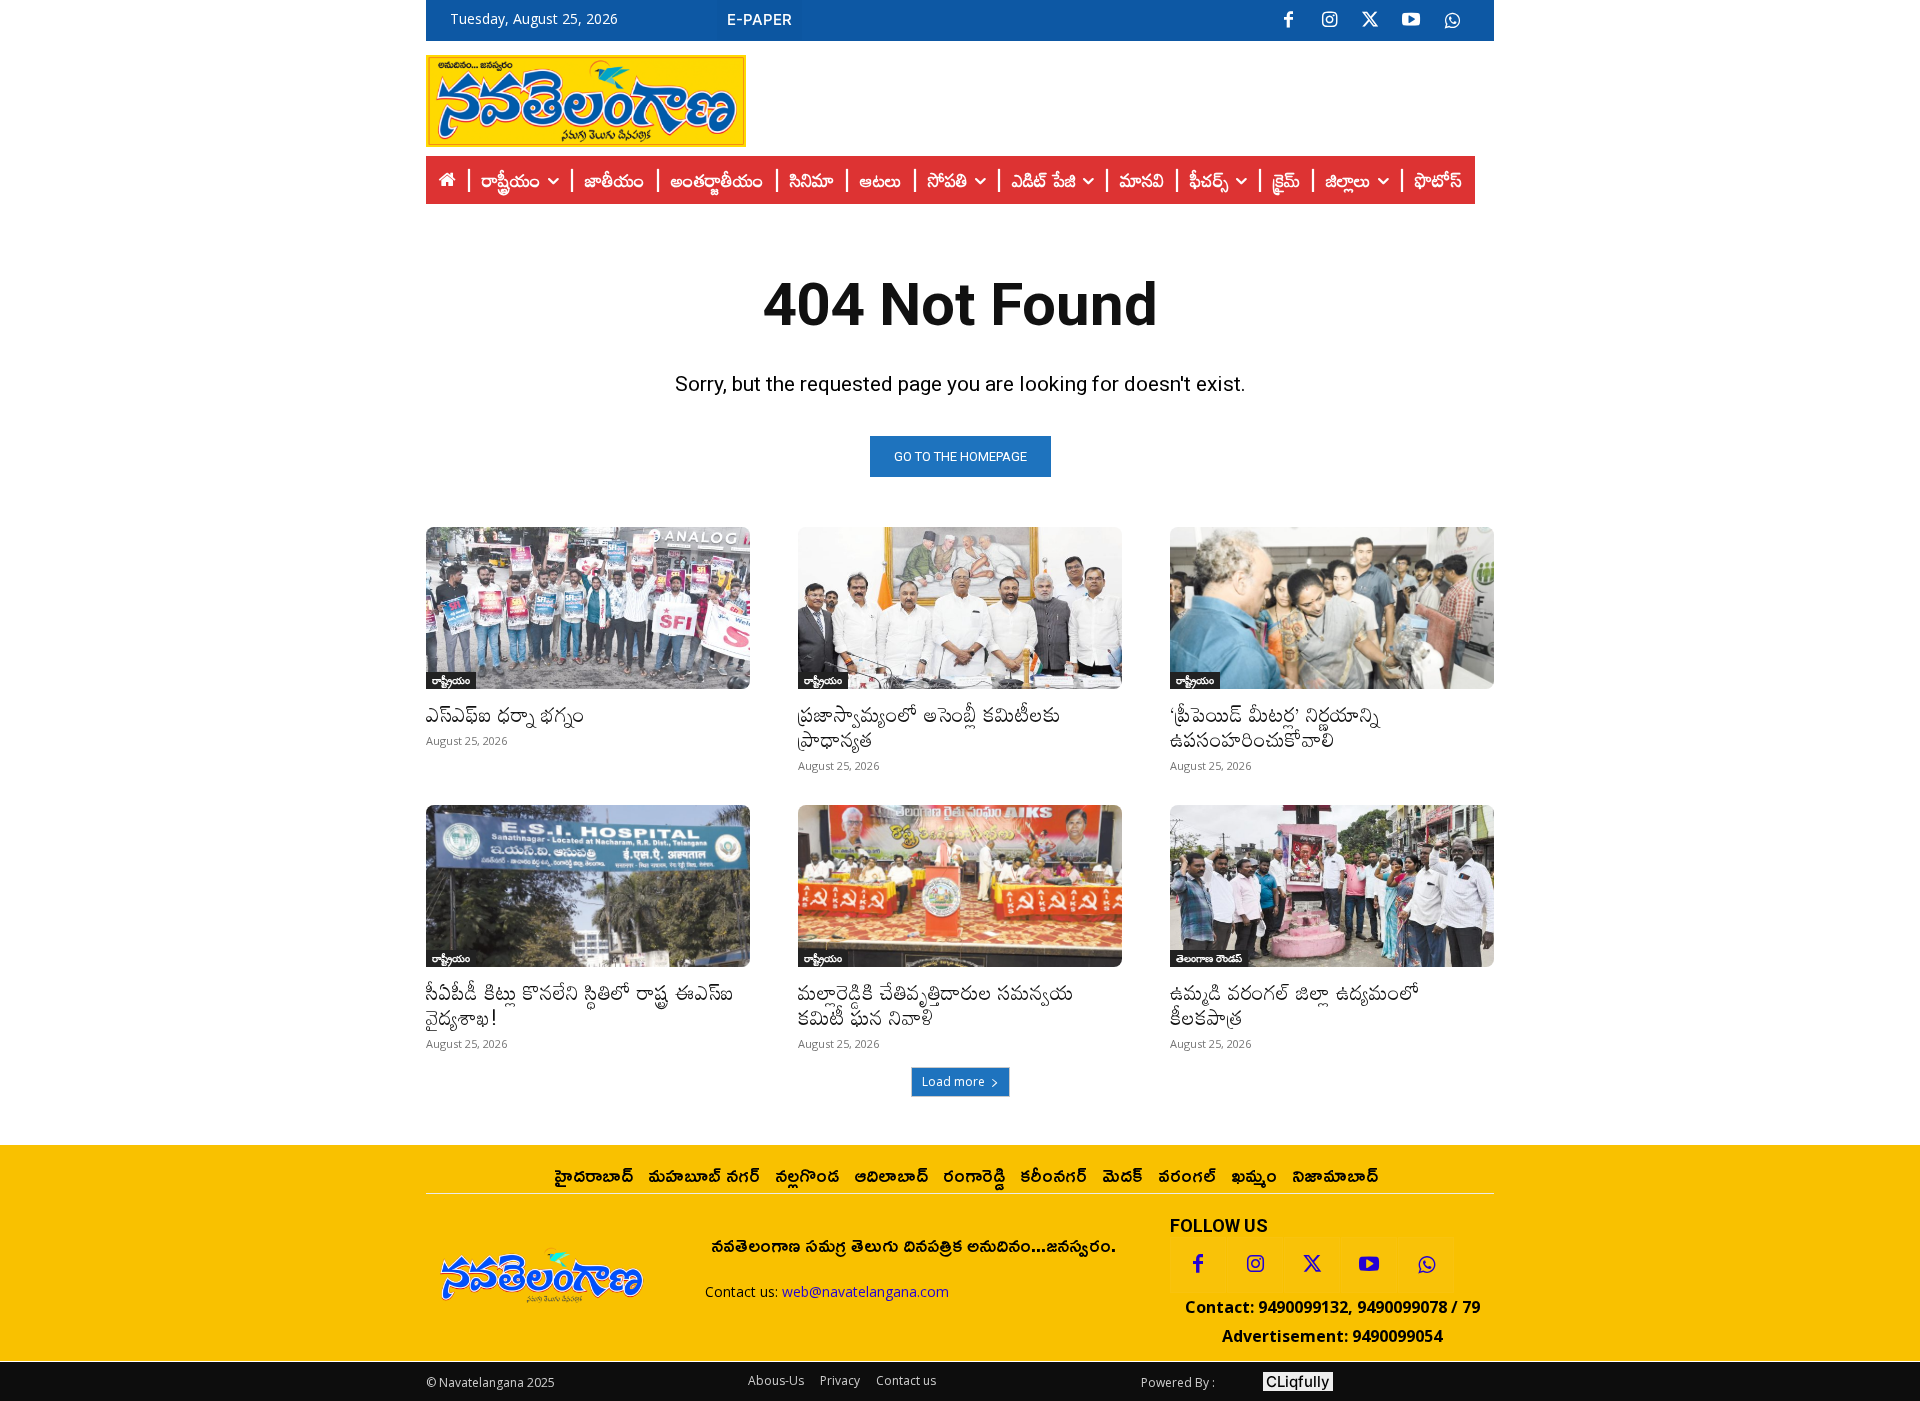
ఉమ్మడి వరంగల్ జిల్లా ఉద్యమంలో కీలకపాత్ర (1295, 1004)
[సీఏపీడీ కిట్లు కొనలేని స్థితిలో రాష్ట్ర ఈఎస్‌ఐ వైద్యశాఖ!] (588, 886)
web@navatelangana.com (865, 1291)
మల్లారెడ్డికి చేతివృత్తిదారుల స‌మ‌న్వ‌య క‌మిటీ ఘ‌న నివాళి (936, 1004)
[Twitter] (1370, 21)
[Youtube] (1411, 21)
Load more (953, 1081)
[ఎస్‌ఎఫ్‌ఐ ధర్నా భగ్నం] (588, 608)
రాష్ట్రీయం (451, 680)
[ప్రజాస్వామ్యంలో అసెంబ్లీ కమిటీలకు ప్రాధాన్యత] (960, 608)
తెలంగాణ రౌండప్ (1209, 958)
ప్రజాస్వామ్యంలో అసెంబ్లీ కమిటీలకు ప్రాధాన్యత (929, 726)
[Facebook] (1288, 21)
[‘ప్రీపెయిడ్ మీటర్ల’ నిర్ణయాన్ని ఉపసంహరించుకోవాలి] (1332, 608)
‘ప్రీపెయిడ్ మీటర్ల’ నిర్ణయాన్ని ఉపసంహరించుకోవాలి (1274, 726)
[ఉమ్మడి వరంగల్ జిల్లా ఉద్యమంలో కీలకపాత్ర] (1332, 886)
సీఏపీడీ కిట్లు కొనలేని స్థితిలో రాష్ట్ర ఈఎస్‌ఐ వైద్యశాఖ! (580, 1004)
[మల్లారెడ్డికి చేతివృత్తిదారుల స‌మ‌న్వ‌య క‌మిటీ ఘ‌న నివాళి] (960, 886)
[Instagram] (1329, 21)
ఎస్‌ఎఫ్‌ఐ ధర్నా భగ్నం (505, 714)
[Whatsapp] (1426, 1265)
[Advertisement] (1120, 96)
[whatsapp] (1452, 21)
